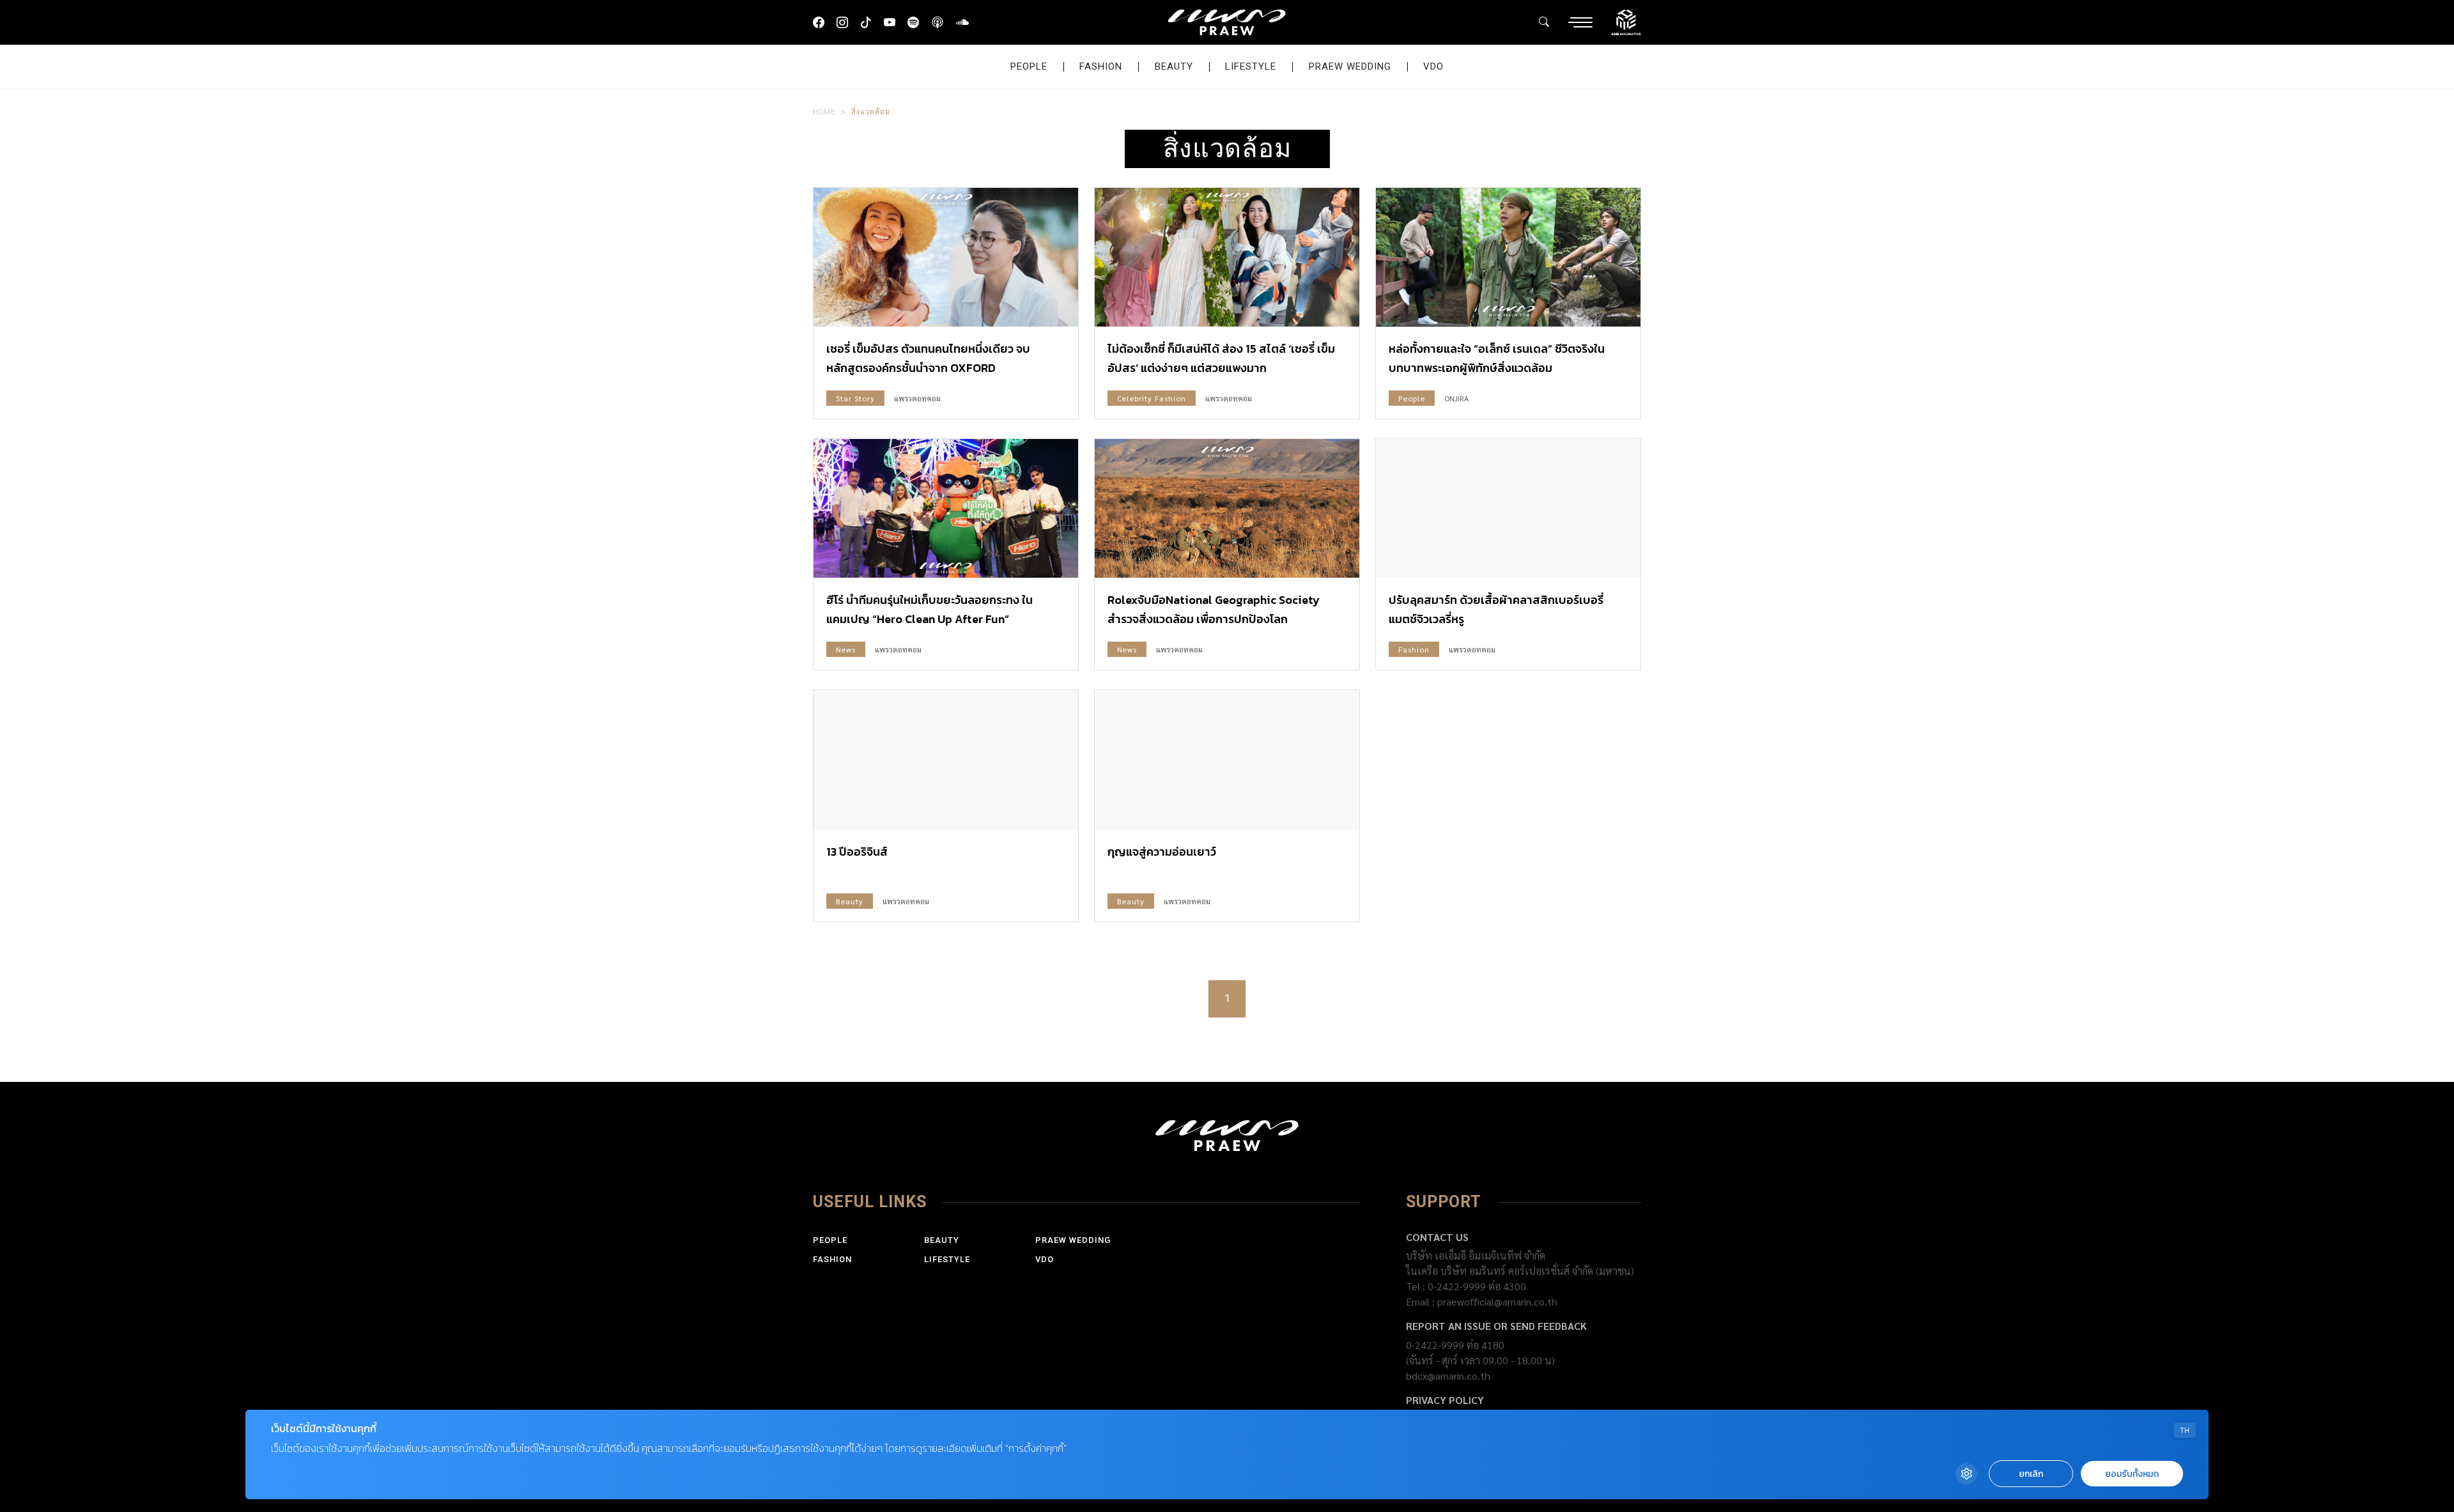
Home (824, 111)
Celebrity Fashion (1152, 398)
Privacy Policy (1445, 1400)
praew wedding (1350, 66)
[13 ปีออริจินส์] (946, 760)
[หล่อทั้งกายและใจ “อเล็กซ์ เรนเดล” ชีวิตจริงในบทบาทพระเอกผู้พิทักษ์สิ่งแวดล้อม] (1508, 257)
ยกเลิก (2031, 1474)
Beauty (1174, 66)
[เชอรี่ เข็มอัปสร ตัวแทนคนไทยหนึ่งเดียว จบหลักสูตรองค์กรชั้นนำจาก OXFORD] (946, 257)
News (846, 649)
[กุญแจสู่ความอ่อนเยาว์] (1227, 760)
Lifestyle (1251, 66)
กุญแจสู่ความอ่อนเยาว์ (1162, 852)
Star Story (855, 398)
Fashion (1101, 66)
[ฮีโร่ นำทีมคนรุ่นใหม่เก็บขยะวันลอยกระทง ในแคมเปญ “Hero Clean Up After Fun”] (946, 508)
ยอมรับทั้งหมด (2132, 1474)
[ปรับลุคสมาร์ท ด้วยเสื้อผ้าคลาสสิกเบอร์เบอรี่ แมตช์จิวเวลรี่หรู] (1508, 508)
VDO (1433, 66)
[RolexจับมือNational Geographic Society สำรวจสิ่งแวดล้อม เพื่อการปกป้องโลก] (1227, 508)
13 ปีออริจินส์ (857, 852)
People (1029, 66)
